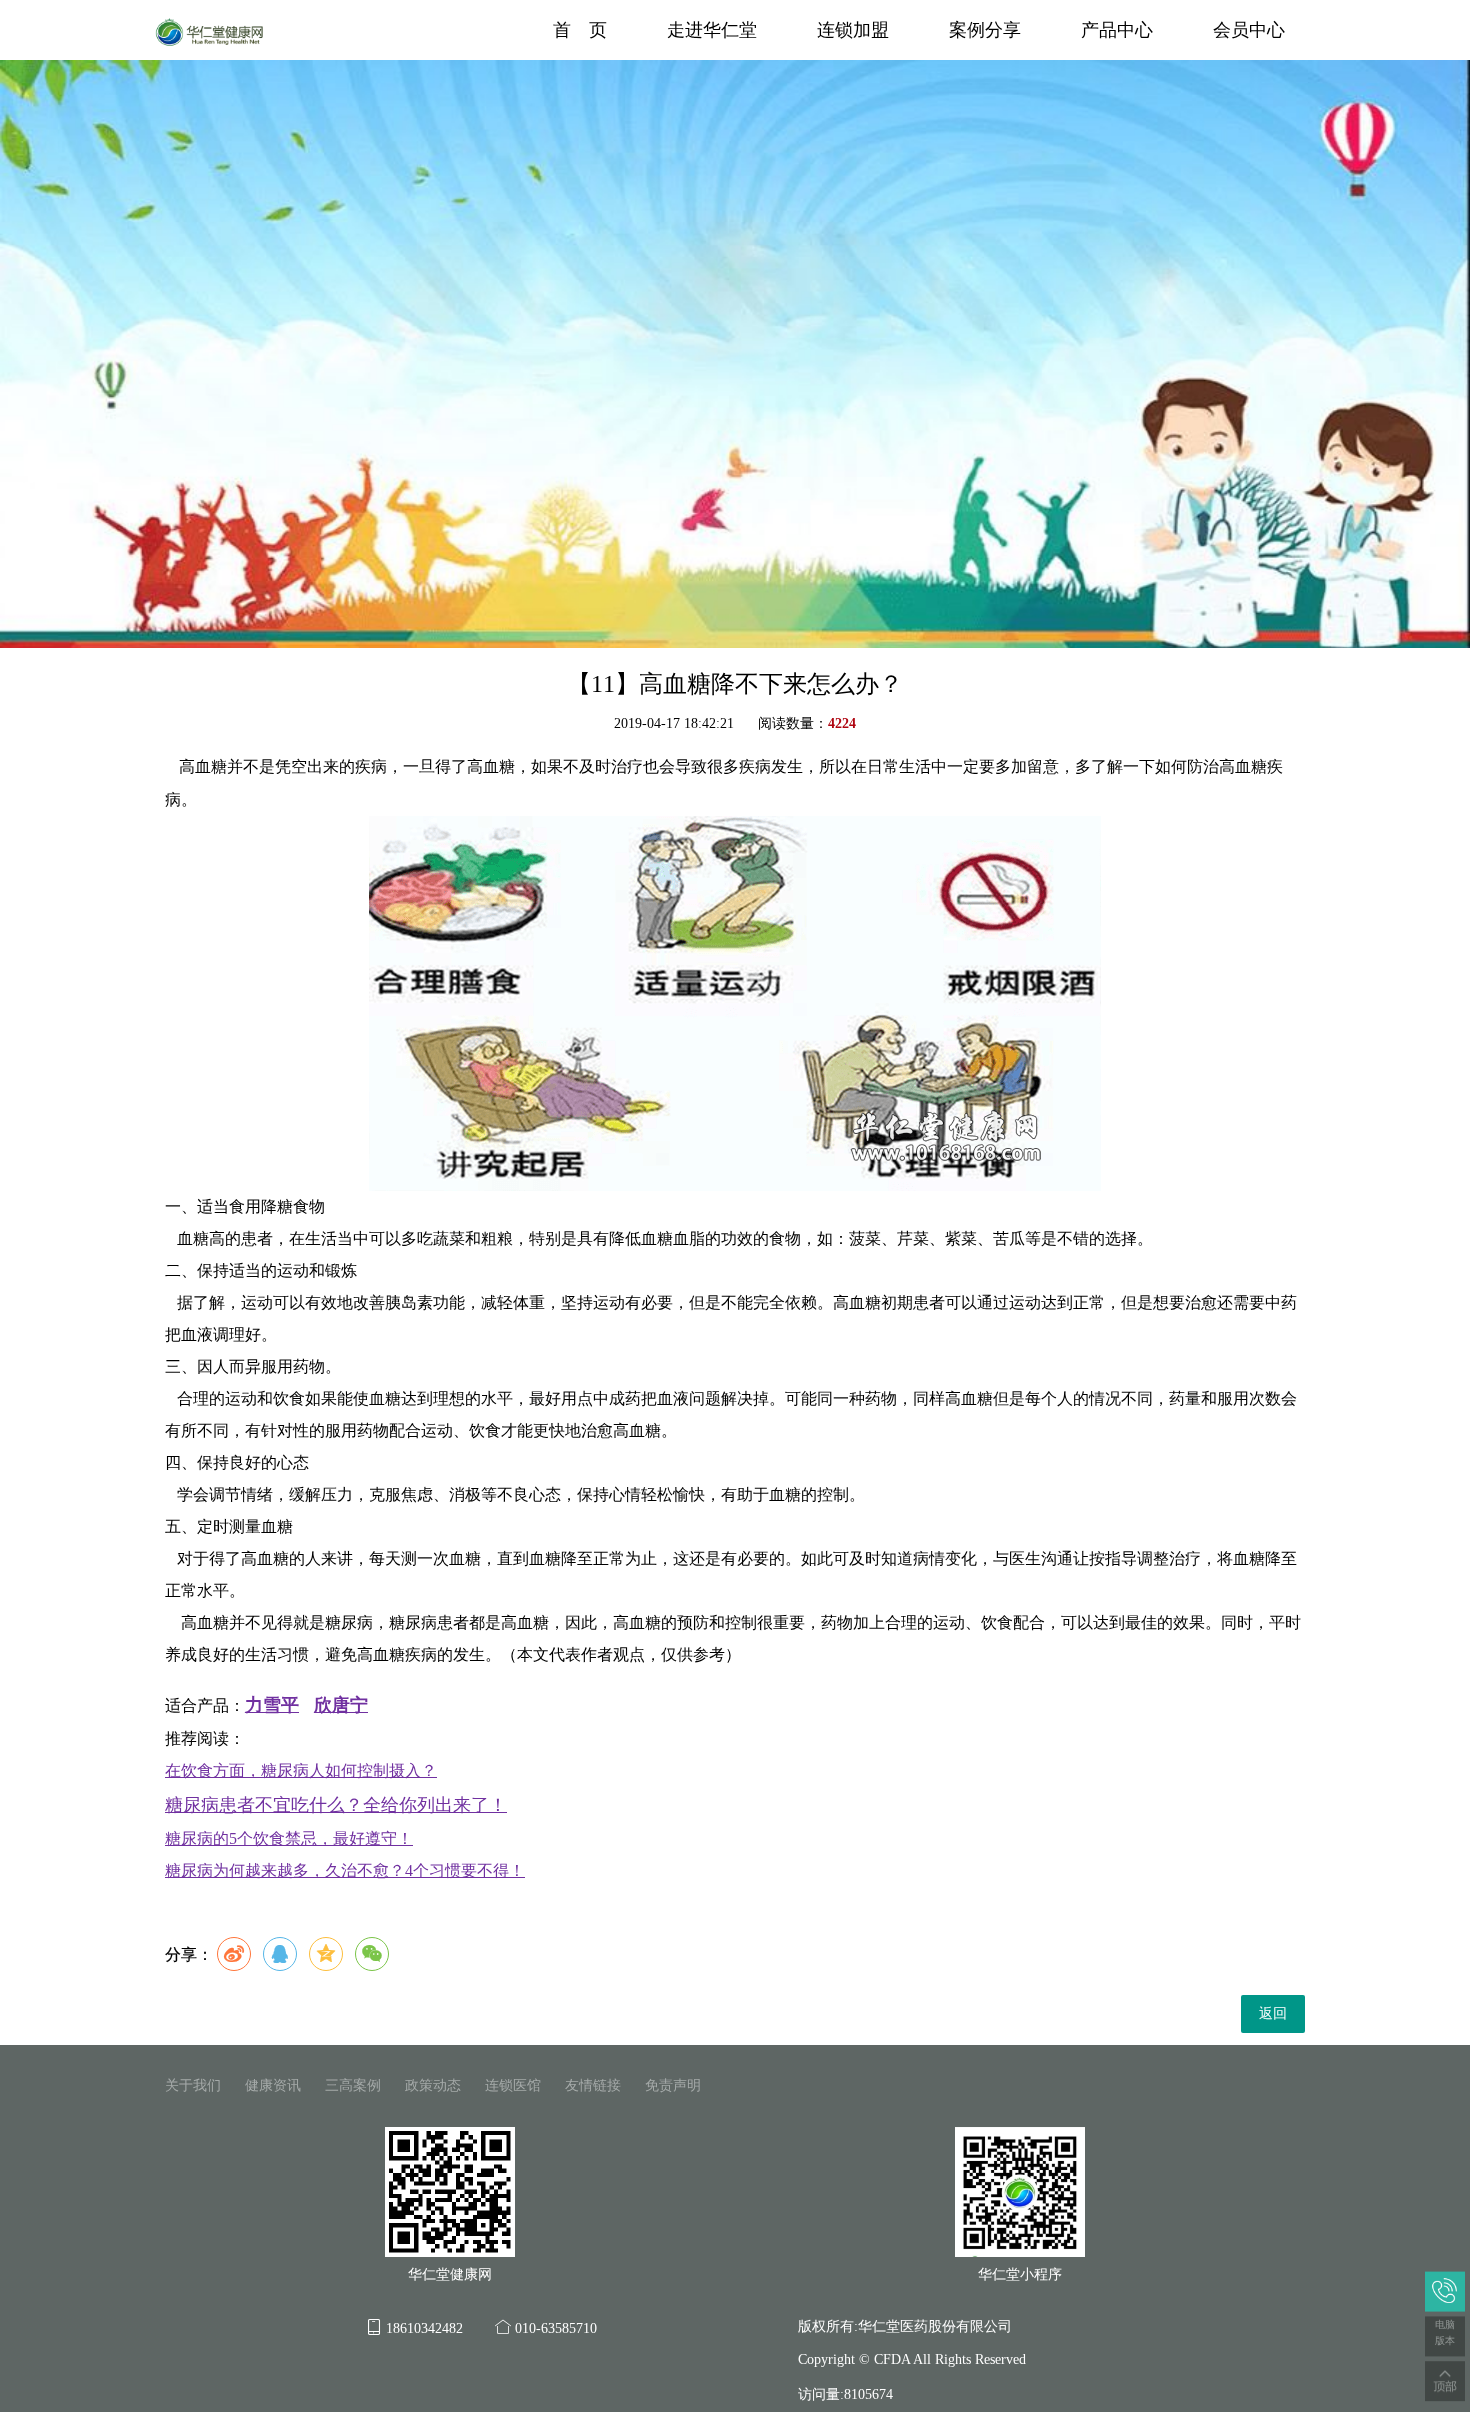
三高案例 (353, 2085)
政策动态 (433, 2085)
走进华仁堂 (712, 30)
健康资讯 (273, 2085)
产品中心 (1117, 30)
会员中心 (1249, 30)
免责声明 (673, 2085)
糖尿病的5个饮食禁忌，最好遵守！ (289, 1838)
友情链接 (593, 2085)
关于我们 (193, 2085)
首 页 (580, 30)
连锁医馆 (513, 2085)
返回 (1273, 2013)
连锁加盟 (853, 30)
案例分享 (985, 30)
